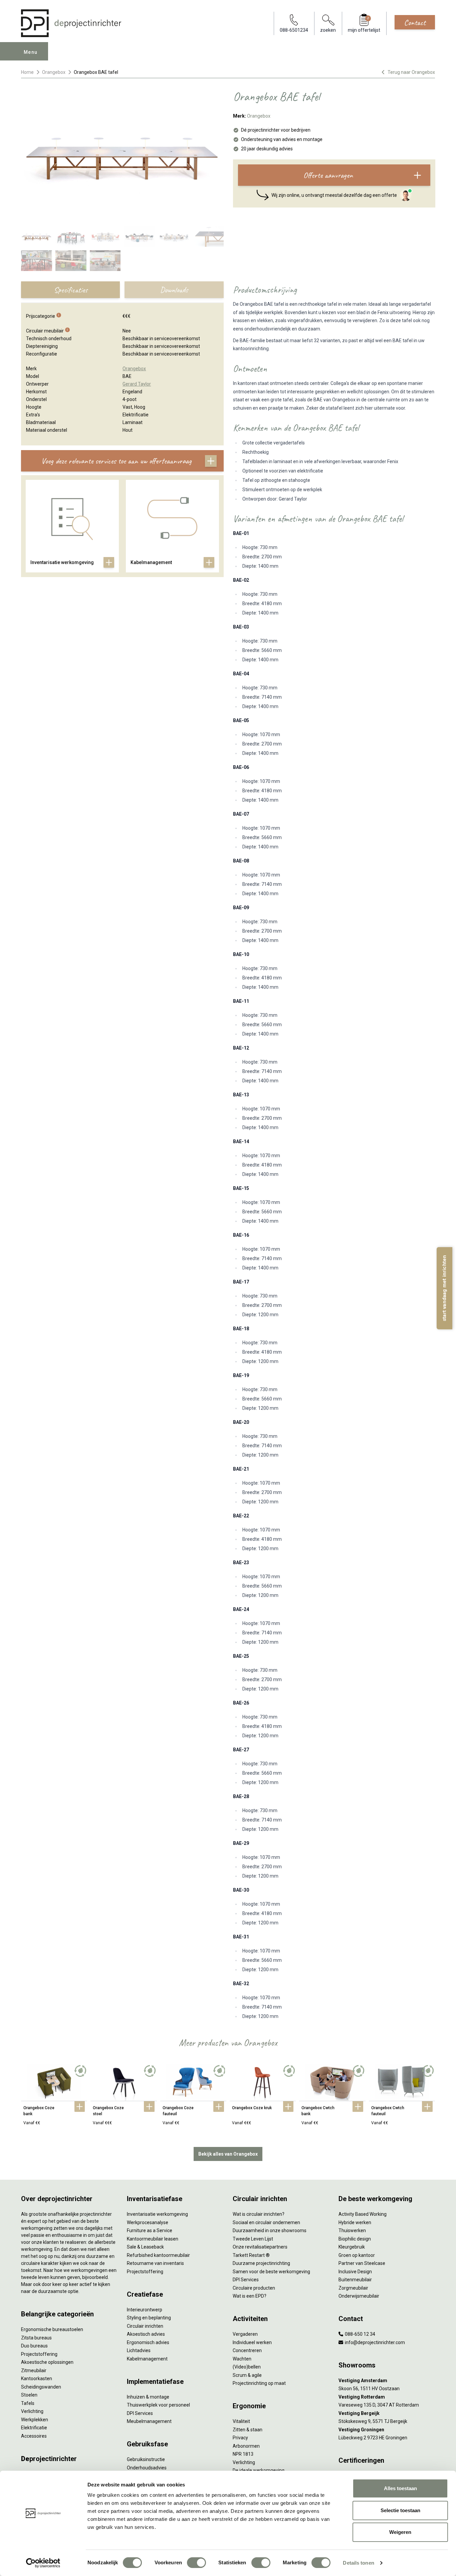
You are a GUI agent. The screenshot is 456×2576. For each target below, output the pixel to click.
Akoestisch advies (146, 2334)
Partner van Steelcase (362, 2263)
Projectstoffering (39, 2354)
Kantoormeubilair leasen (153, 2239)
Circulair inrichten (145, 2326)
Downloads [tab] (174, 290)
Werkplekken (35, 2420)
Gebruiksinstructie (146, 2459)
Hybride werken (355, 2222)
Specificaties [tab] (71, 290)
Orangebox (54, 72)
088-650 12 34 (360, 2334)
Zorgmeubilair (353, 2288)
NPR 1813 (243, 2454)
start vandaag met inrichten (444, 1288)
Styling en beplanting (149, 2318)
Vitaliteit (241, 2421)
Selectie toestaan (400, 2510)
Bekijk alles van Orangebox (228, 2154)
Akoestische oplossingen (47, 2362)
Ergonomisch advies (148, 2342)
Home (27, 72)
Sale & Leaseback (145, 2247)
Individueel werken (252, 2342)
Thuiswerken (352, 2230)
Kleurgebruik (352, 2247)
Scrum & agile (247, 2375)
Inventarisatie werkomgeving (157, 2214)
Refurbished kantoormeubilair (158, 2255)
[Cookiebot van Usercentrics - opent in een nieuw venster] (43, 2563)
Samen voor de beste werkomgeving (271, 2272)
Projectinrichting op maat (259, 2383)
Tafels (28, 2403)
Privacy (240, 2438)
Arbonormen (246, 2446)
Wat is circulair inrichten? (259, 2214)
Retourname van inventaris (155, 2263)
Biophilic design (355, 2239)
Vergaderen (245, 2334)
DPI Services (140, 2413)
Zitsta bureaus (36, 2338)
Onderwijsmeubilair (359, 2296)
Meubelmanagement (149, 2421)
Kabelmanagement (147, 2359)
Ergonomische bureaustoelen (52, 2329)
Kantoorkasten (37, 2379)
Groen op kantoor (357, 2255)
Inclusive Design (355, 2272)
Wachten (242, 2359)
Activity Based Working (363, 2214)
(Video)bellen (247, 2367)
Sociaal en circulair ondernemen (266, 2222)
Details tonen (358, 2563)
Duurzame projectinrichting (261, 2263)
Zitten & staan (248, 2430)
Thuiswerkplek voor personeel (158, 2405)
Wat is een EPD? (250, 2296)
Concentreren (247, 2350)
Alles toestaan (400, 2488)
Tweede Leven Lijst (253, 2239)
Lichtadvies (139, 2350)
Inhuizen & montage (148, 2397)
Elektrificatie (34, 2428)
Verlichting (32, 2411)
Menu (31, 52)
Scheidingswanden (41, 2387)
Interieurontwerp (145, 2310)
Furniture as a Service (150, 2230)
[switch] (196, 2563)
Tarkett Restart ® (251, 2255)
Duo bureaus (34, 2346)
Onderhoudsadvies (147, 2468)
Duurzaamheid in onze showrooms (270, 2230)
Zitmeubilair (34, 2370)
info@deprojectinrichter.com (374, 2342)
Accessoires (34, 2436)
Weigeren (400, 2532)
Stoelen (29, 2395)
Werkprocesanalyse (148, 2222)
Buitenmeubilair (355, 2280)
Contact (415, 22)
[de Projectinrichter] (71, 23)
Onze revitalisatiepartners (260, 2247)
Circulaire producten (254, 2288)
